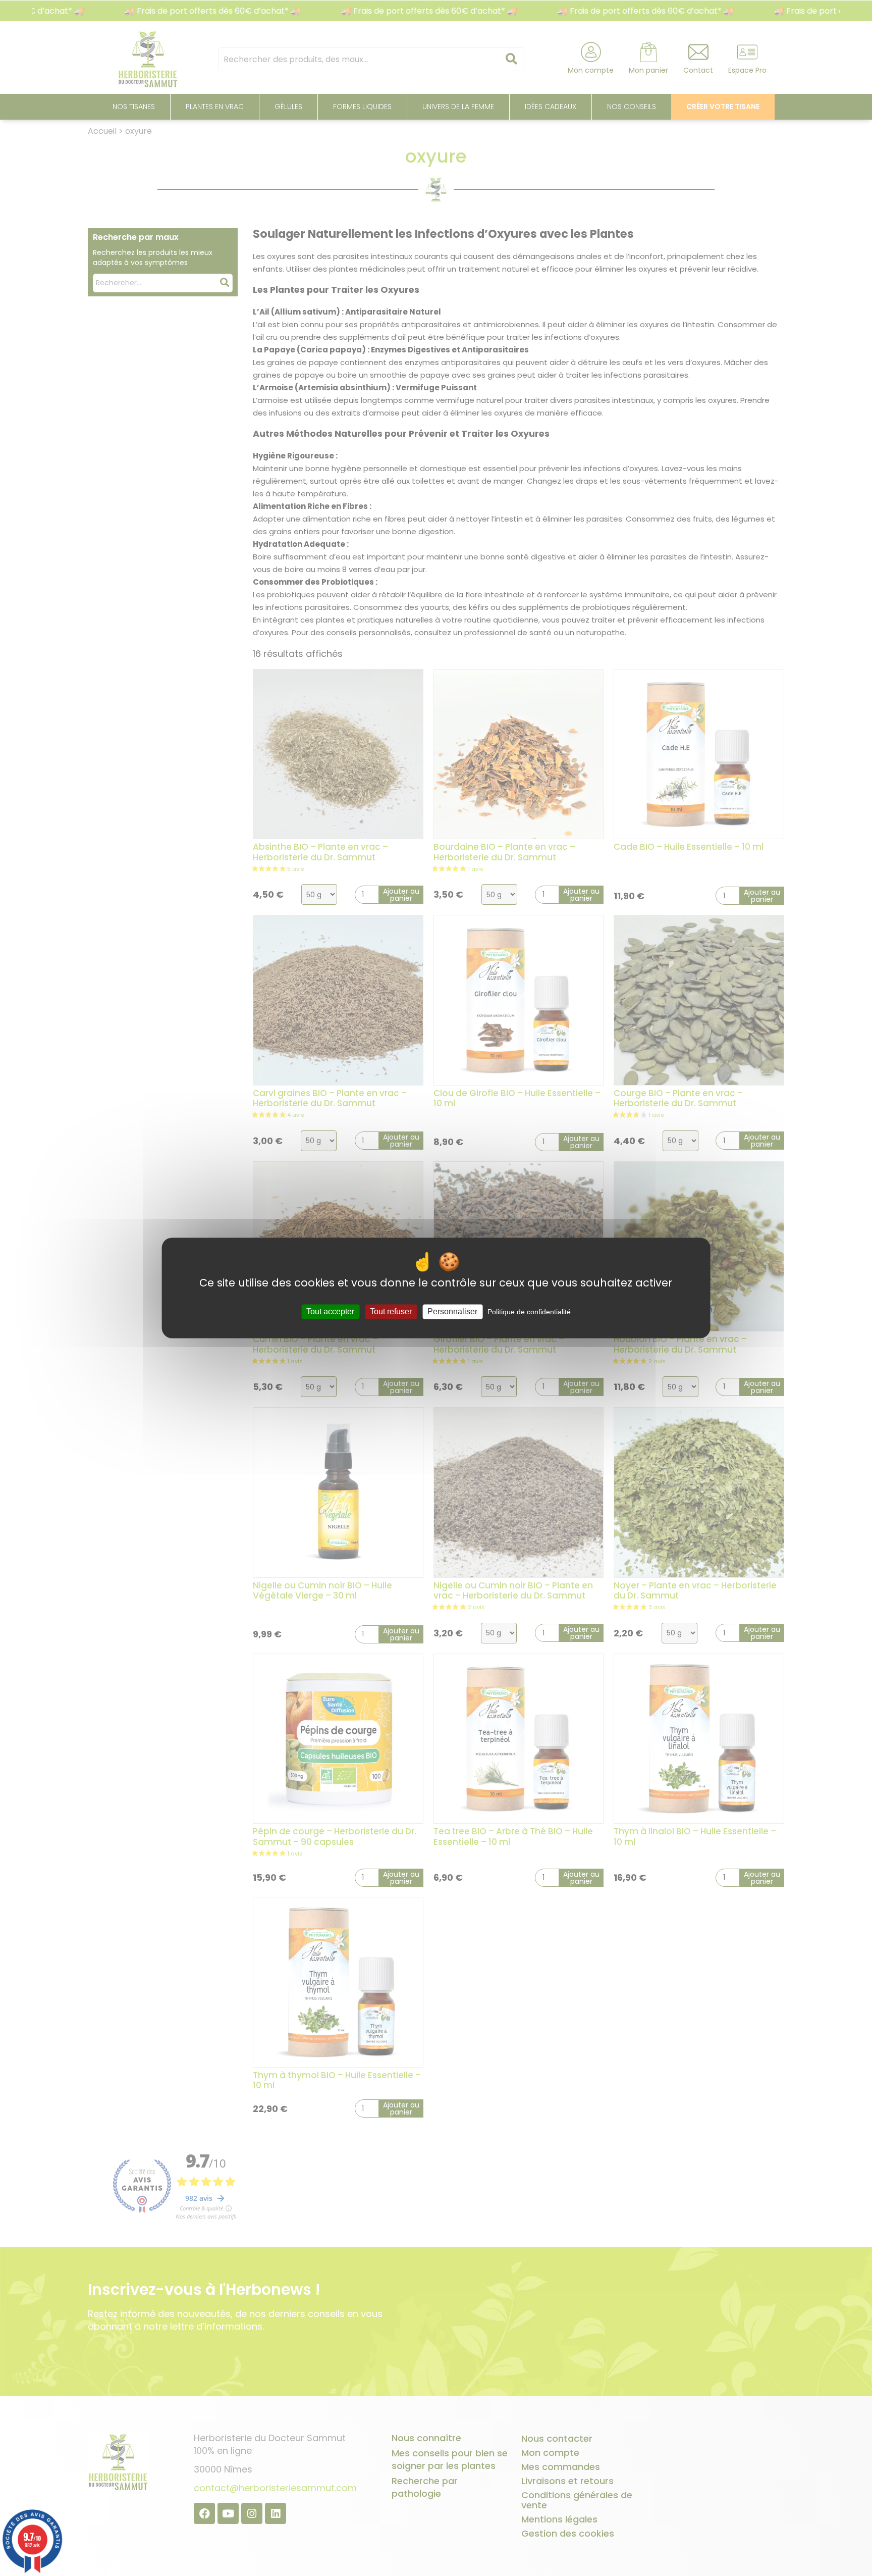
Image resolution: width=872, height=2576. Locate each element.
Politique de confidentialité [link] (529, 1312)
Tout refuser (391, 1311)
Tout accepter (330, 1311)
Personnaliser (452, 1311)
